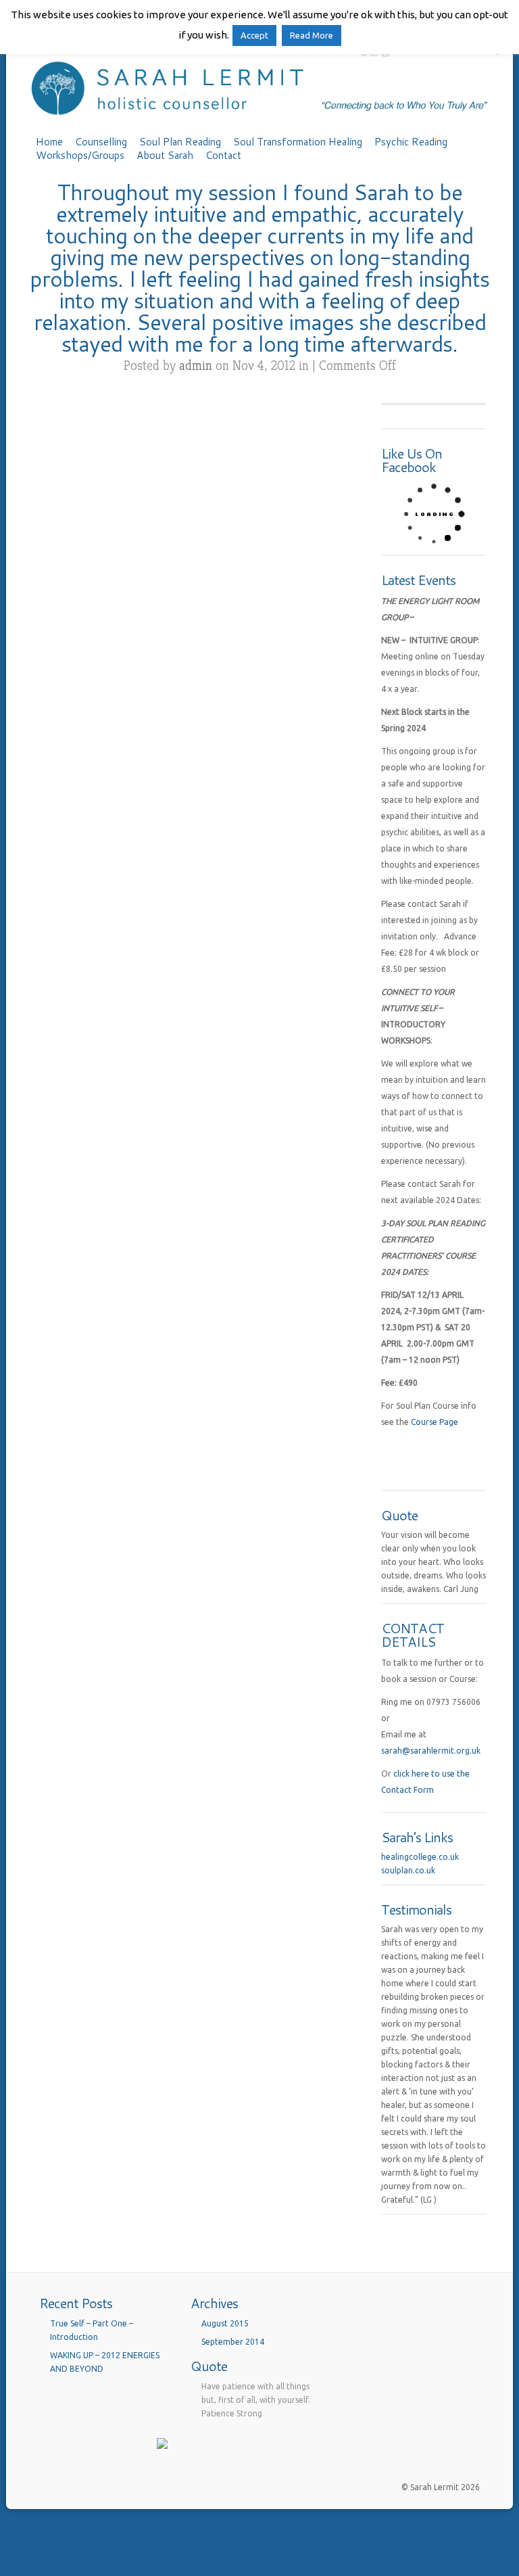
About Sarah (165, 156)
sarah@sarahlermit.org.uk (431, 1751)
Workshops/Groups (80, 156)
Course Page (435, 1422)
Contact (223, 156)
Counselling (101, 142)
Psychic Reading (411, 142)
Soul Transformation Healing (298, 142)
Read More (312, 35)
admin (196, 366)
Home (49, 142)
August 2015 (225, 2323)
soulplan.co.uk (408, 1870)
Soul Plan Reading (180, 142)
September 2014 (233, 2342)
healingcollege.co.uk (420, 1857)
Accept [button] (254, 35)
